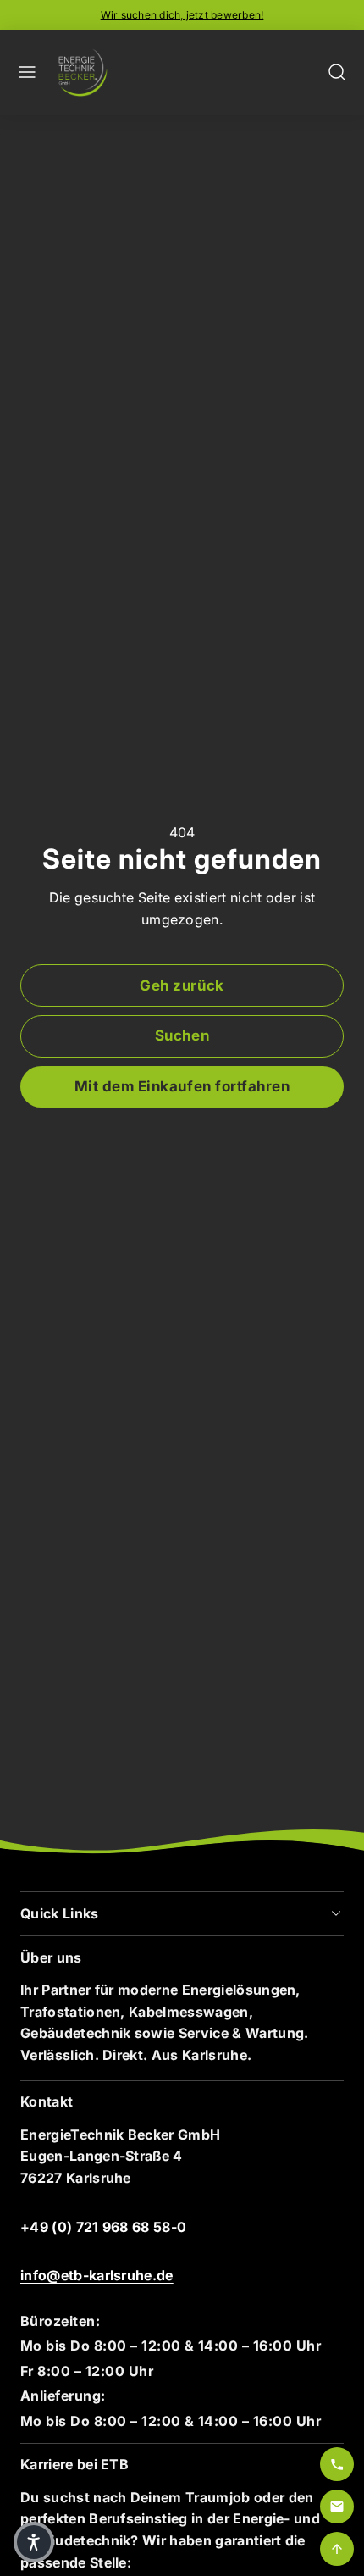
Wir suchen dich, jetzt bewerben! (182, 15)
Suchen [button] (182, 1035)
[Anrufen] (337, 2464)
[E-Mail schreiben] (337, 2507)
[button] (27, 72)
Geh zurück (182, 985)
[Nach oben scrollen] (337, 2549)
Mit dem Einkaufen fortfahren (182, 1086)
